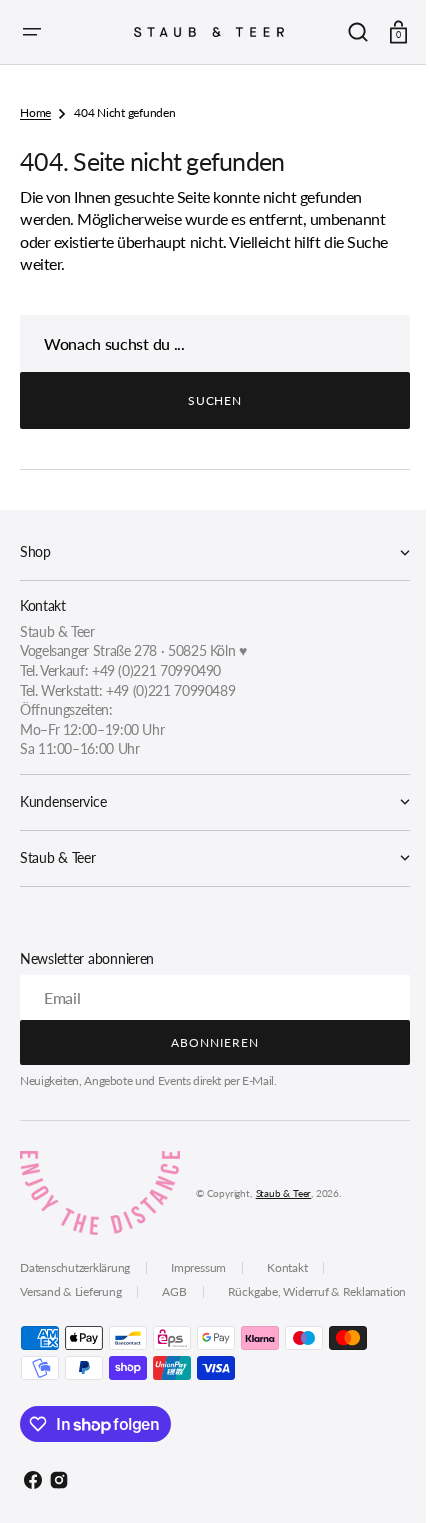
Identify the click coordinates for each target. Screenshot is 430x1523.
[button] (32, 32)
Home (35, 112)
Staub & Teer (284, 1193)
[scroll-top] (372, 1480)
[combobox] (207, 343)
